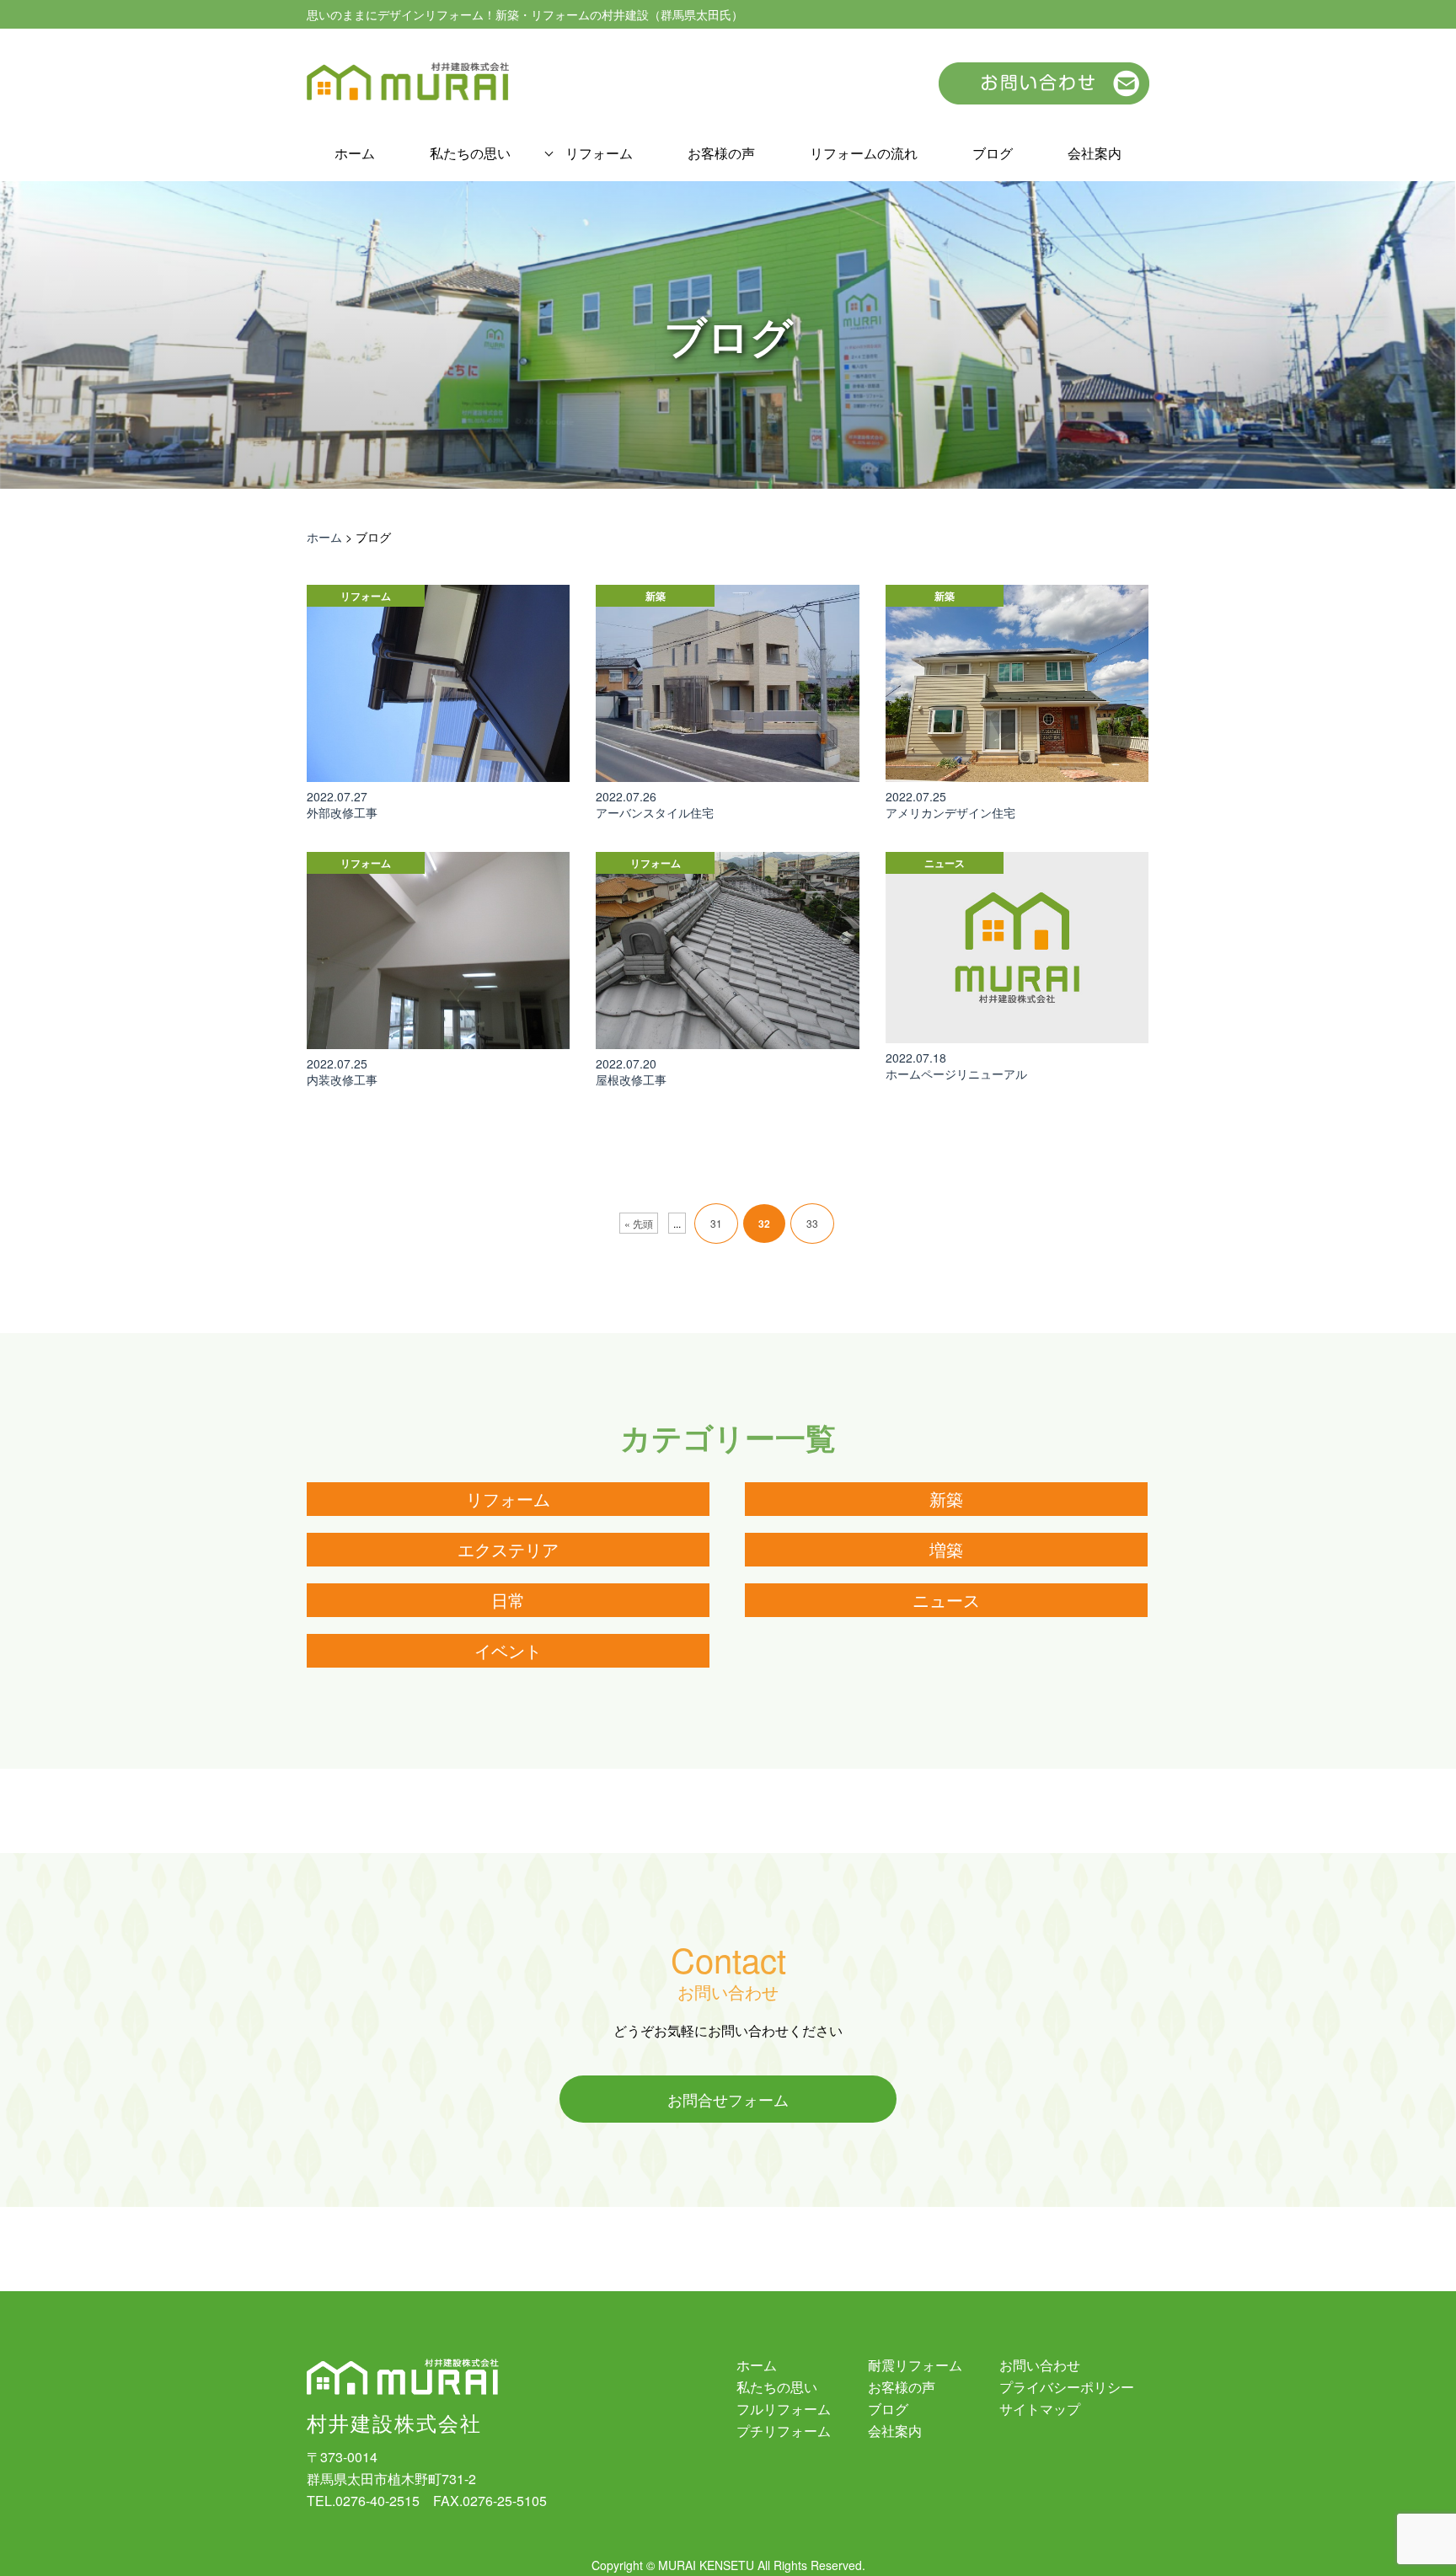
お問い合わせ (1040, 2365)
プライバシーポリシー (1067, 2387)
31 (716, 1223)
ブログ (993, 153)
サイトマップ (1040, 2409)
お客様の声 (721, 153)
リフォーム (599, 153)
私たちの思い (470, 153)
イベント (508, 1650)
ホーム (355, 153)
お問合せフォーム (728, 2099)
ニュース (946, 1600)
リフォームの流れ (864, 153)
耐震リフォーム (915, 2365)
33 (812, 1223)
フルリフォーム (784, 2409)
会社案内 (1095, 153)
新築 (946, 1499)
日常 (508, 1600)
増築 (946, 1549)
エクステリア (508, 1549)
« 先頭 (639, 1223)
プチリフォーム (784, 2431)
